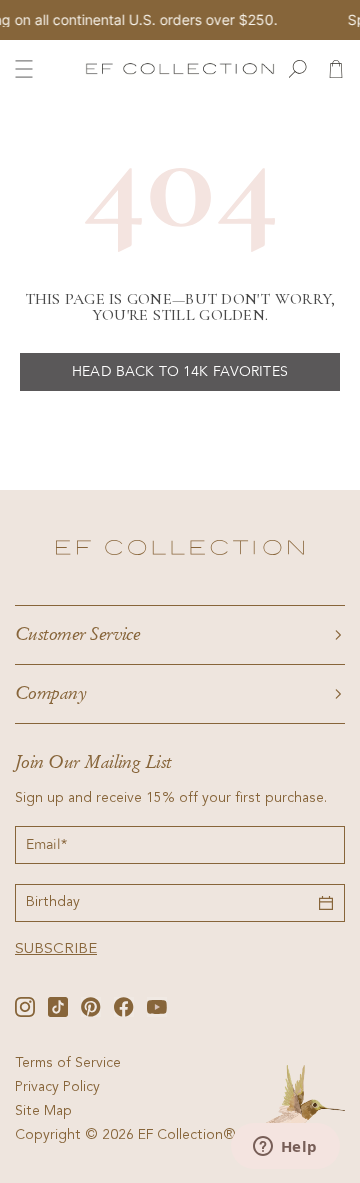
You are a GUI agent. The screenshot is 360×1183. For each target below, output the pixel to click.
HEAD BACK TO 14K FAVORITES (180, 371)
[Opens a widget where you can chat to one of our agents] (285, 1148)
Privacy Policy (57, 1088)
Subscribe (56, 949)
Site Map (43, 1112)
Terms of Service (68, 1064)
